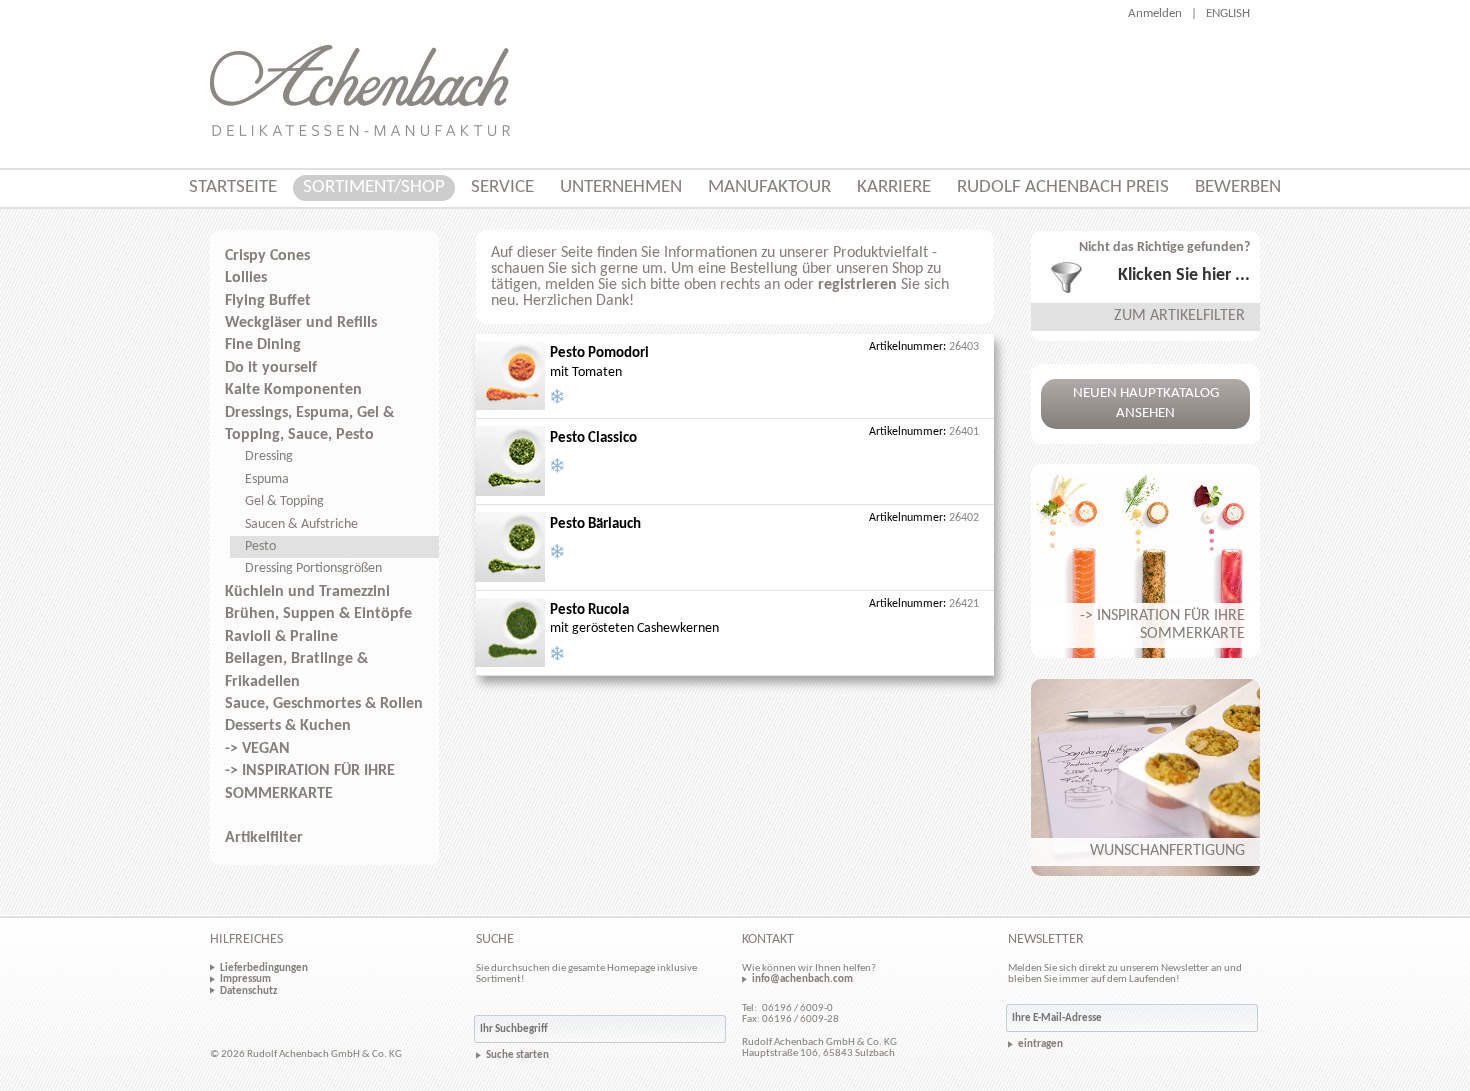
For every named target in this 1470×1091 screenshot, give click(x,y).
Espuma (267, 479)
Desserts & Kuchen (288, 726)
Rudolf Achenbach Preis (1063, 187)
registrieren (857, 285)
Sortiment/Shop (374, 187)
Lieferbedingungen (264, 968)
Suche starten (517, 1055)
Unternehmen (621, 187)
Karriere (894, 187)
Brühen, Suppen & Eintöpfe (318, 614)
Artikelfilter (264, 838)
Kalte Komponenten (293, 390)
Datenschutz (248, 991)
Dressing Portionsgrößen (313, 568)
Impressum (245, 979)
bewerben (1238, 187)
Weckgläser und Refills (301, 323)
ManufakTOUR (769, 187)
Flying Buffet (268, 301)
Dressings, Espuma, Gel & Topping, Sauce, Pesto (309, 424)
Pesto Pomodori (599, 353)
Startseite (233, 187)
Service (502, 187)
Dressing (269, 456)
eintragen (1040, 1044)
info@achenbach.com (802, 979)
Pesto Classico (593, 438)
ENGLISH (1228, 13)
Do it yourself (271, 368)
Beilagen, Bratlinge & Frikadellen (296, 670)
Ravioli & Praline (281, 637)
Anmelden (1155, 13)
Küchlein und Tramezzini (307, 592)
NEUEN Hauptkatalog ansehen (1146, 403)
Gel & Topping (284, 501)
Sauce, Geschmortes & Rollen (324, 704)
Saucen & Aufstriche (301, 524)
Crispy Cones (267, 256)
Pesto (260, 546)
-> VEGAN (257, 749)
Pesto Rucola (589, 610)
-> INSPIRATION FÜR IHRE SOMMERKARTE (310, 782)
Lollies (246, 278)
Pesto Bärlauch (595, 524)
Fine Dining (263, 345)
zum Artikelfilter (1179, 316)
